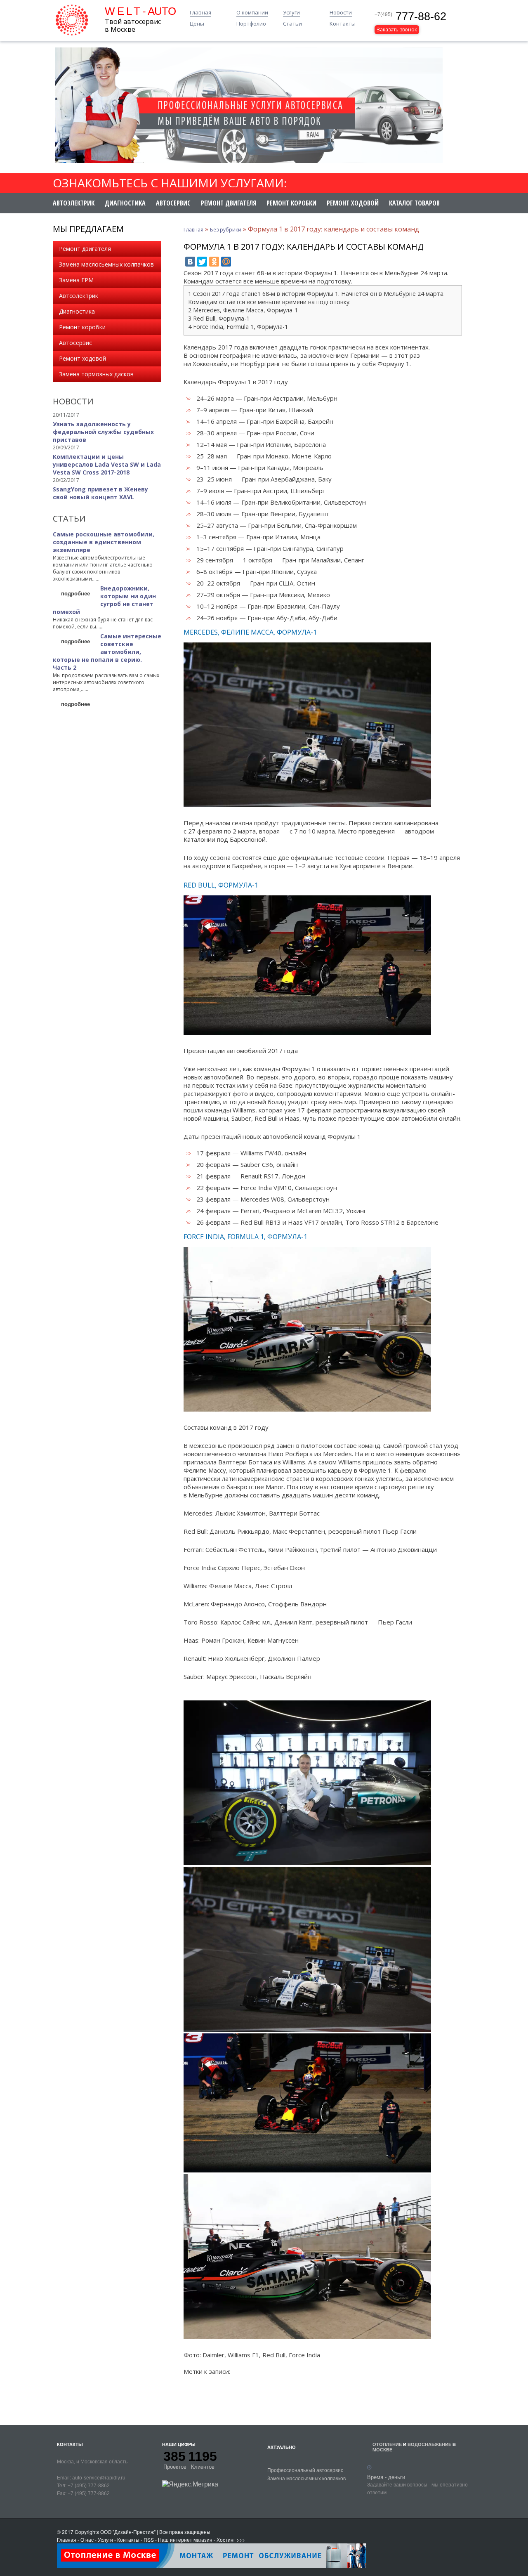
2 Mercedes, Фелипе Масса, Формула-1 (243, 310)
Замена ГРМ (76, 280)
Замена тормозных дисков (96, 374)
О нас (87, 2539)
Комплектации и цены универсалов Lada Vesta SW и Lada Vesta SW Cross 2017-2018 (107, 464)
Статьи (292, 24)
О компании (252, 13)
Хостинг (226, 2539)
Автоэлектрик (74, 203)
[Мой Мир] (226, 262)
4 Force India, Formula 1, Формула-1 (238, 327)
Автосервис (173, 203)
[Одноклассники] (214, 262)
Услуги (291, 13)
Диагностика (125, 203)
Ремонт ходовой (353, 203)
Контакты (343, 24)
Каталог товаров (414, 203)
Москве (382, 2450)
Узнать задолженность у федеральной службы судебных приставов (103, 432)
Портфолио (251, 24)
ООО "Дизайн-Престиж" (128, 2532)
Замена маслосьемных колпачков (106, 264)
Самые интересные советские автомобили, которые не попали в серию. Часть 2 (107, 652)
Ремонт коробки (291, 203)
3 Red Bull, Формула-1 (219, 318)
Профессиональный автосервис (305, 2470)
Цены (197, 24)
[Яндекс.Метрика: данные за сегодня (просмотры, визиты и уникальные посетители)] (190, 2484)
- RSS (147, 2539)
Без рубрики (226, 230)
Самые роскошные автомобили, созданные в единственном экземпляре (104, 542)
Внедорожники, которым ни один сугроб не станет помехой (104, 600)
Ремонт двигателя (229, 203)
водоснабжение (429, 2444)
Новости (341, 13)
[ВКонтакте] (190, 262)
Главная (200, 13)
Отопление (387, 2444)
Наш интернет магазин (185, 2539)
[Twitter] (202, 262)
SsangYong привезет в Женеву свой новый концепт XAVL (100, 493)
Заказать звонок (397, 30)
